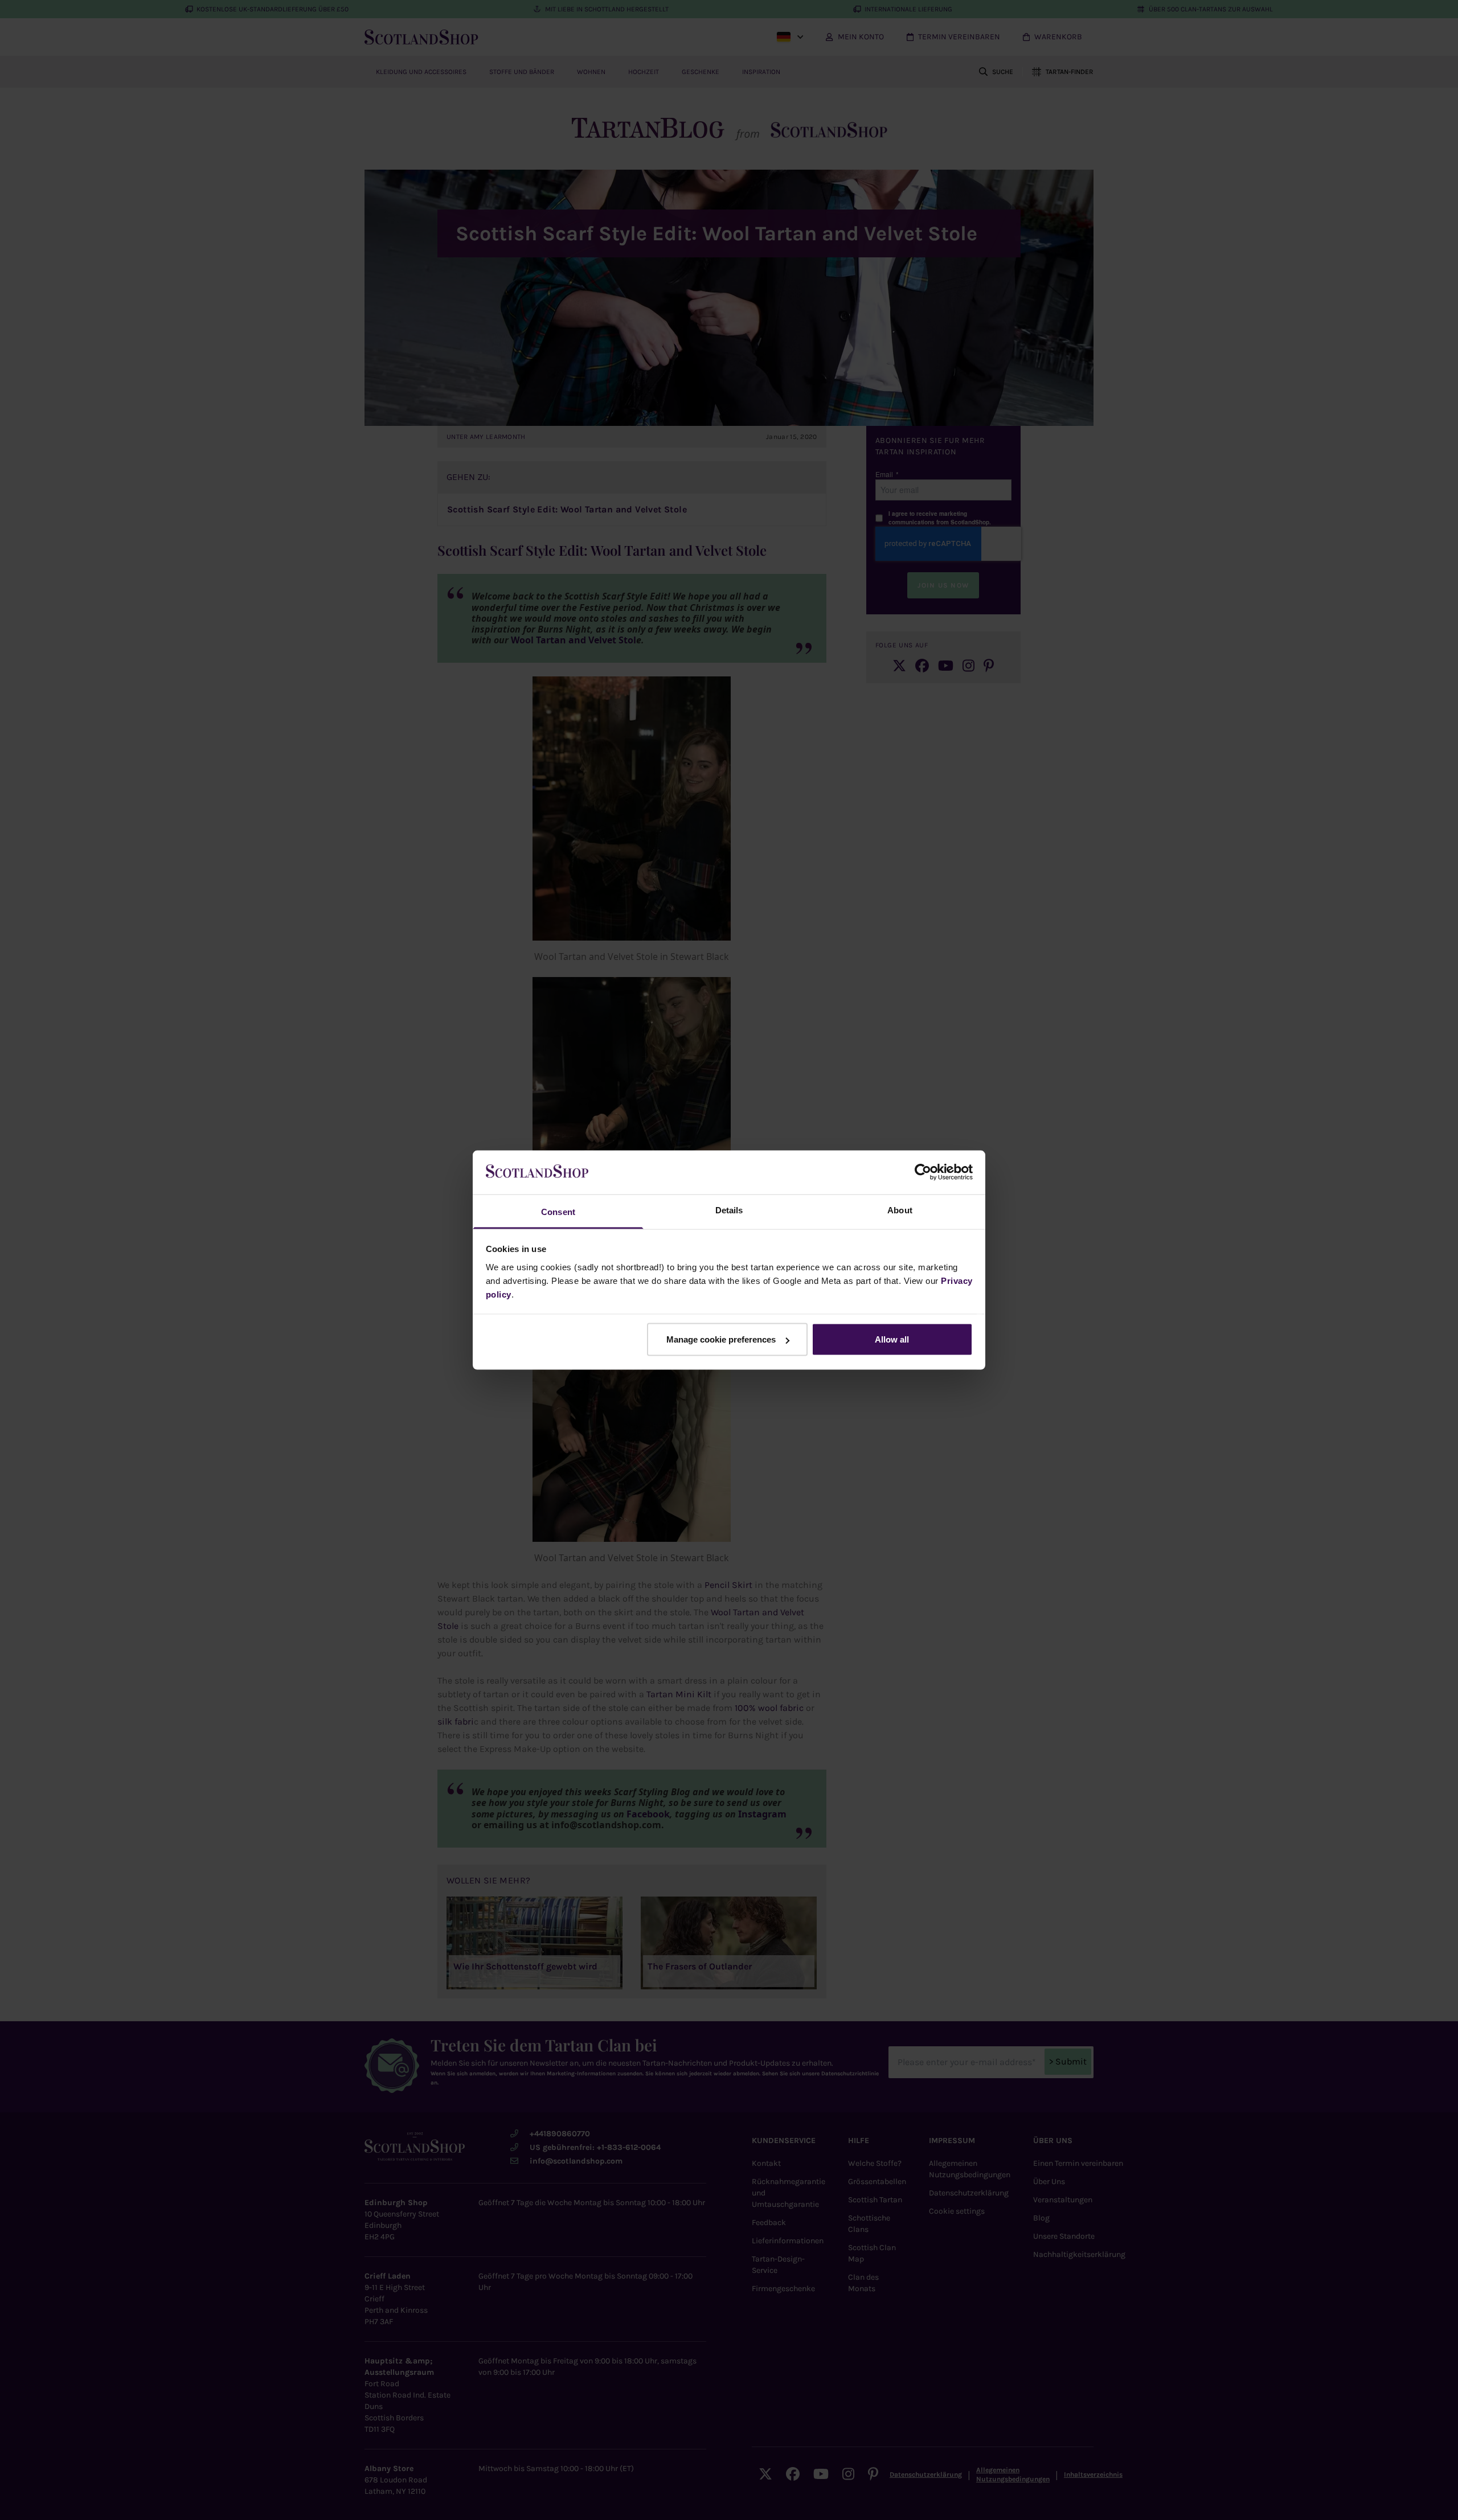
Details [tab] (729, 1210)
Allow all (892, 1339)
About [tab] (900, 1210)
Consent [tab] (558, 1211)
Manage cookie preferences (721, 1339)
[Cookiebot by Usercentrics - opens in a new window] (923, 1172)
